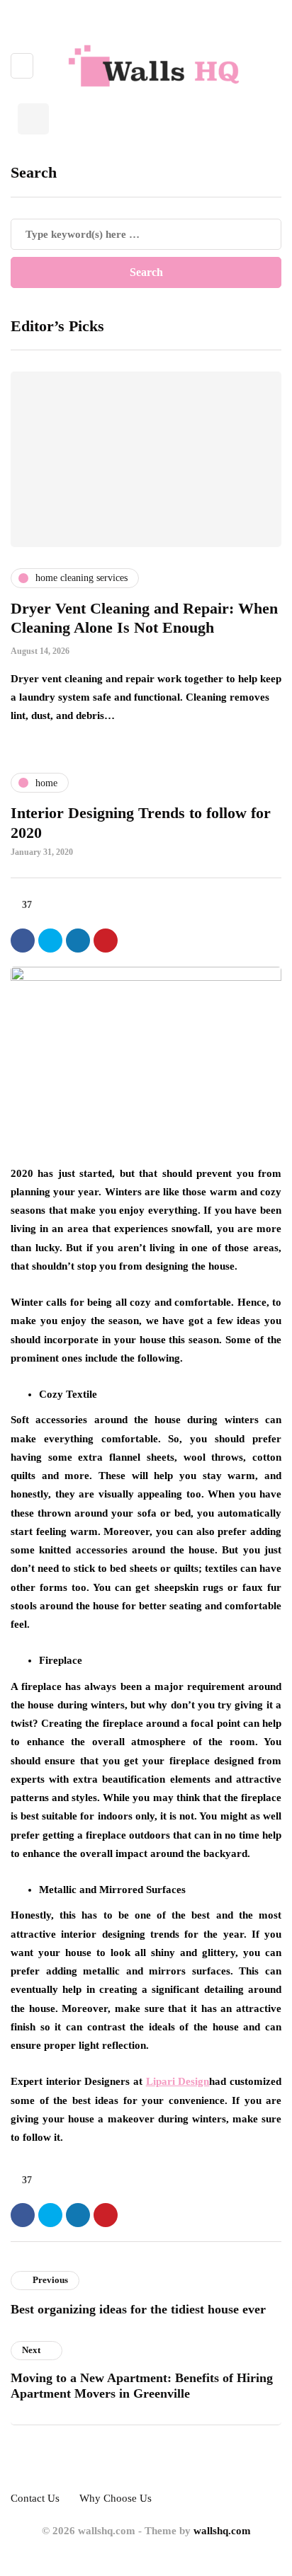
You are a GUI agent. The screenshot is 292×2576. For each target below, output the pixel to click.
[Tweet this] (50, 941)
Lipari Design (178, 2081)
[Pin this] (106, 941)
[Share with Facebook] (23, 941)
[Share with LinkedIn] (78, 941)
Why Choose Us (116, 2498)
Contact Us (35, 2498)
